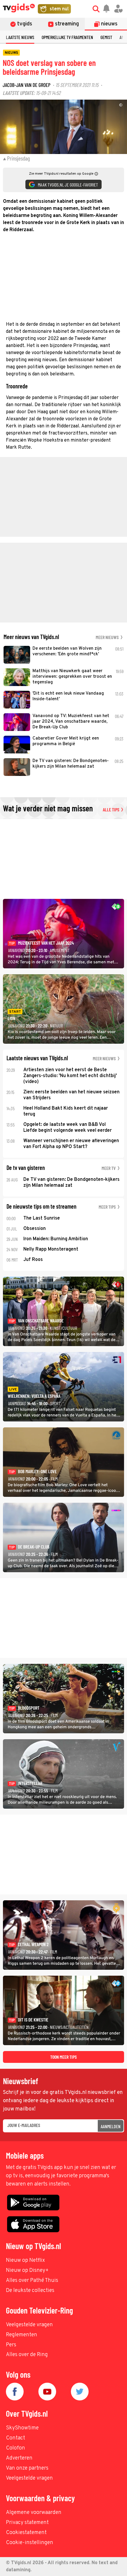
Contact (16, 2438)
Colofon (16, 2448)
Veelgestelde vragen (29, 2325)
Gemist (106, 37)
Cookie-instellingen (30, 2543)
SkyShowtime (22, 2428)
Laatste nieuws (20, 37)
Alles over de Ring (27, 2355)
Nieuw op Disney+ (27, 2271)
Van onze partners (27, 2468)
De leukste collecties (30, 2291)
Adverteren (19, 2458)
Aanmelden (111, 2126)
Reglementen (22, 2335)
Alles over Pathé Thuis (32, 2281)
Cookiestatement (26, 2533)
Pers (11, 2345)
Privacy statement (27, 2523)
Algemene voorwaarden (34, 2513)
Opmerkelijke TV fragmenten (67, 37)
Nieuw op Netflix (25, 2260)
